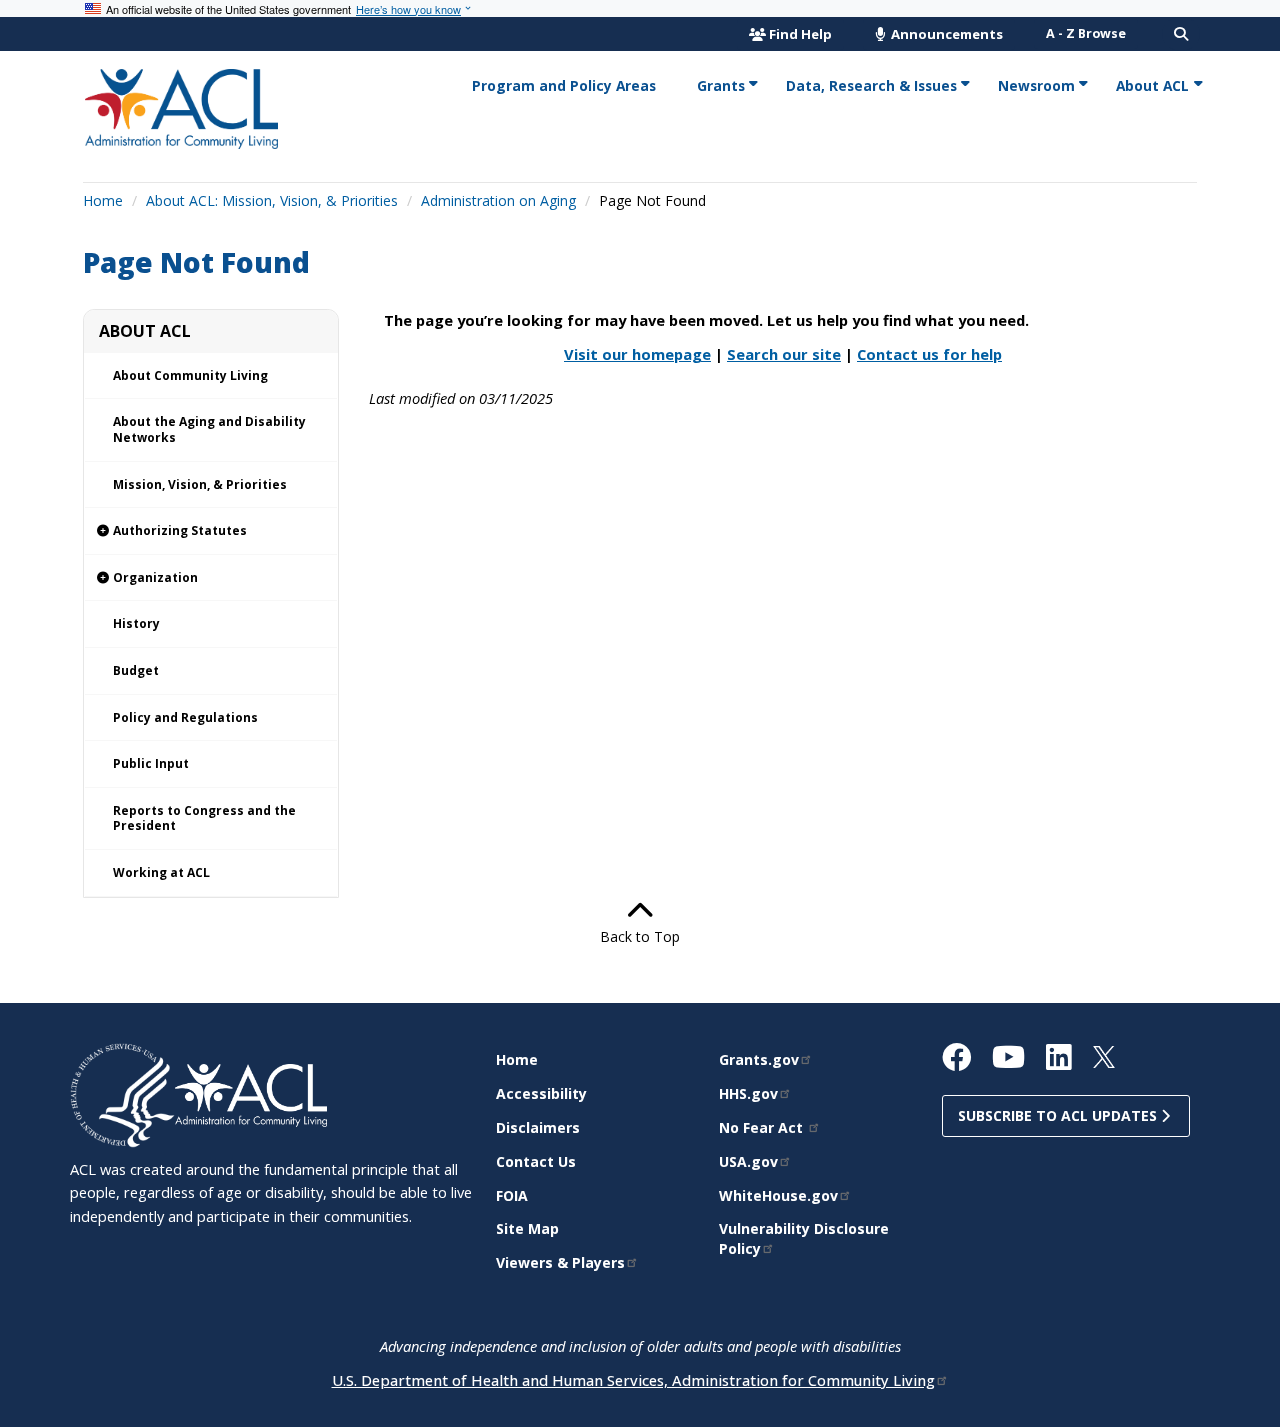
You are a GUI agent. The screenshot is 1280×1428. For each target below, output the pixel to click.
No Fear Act (763, 1127)
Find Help (800, 34)
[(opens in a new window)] (122, 1093)
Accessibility (541, 1093)
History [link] (136, 623)
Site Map (527, 1228)
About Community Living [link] (190, 375)
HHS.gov (748, 1093)
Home (103, 200)
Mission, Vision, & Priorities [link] (200, 484)
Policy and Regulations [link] (185, 717)
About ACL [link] (1152, 85)
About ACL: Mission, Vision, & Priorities (272, 200)
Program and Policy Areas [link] (564, 85)
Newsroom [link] (1036, 85)
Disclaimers (538, 1127)
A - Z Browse (1086, 33)
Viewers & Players (560, 1262)
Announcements (945, 34)
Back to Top (640, 936)
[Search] (1181, 34)
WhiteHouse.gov (778, 1195)
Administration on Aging (498, 200)
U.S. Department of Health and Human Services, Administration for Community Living (633, 1380)
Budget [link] (136, 670)
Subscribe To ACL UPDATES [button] (1059, 1115)
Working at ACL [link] (161, 872)
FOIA (512, 1195)
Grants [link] (721, 85)
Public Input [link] (151, 763)
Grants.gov (759, 1059)
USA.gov (748, 1161)
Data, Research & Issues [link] (871, 85)
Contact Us (536, 1161)
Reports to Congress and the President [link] (204, 818)
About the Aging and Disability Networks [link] (209, 429)
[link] (211, 531)
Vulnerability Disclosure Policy (804, 1238)
